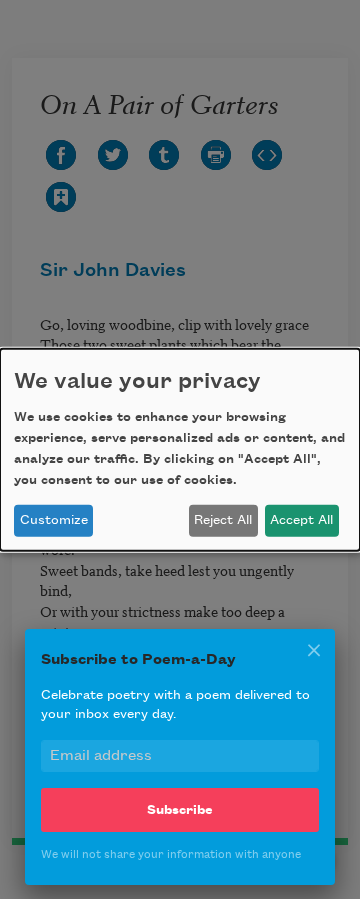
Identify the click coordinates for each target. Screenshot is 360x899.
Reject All (223, 520)
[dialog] (180, 449)
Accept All (301, 520)
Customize (54, 520)
